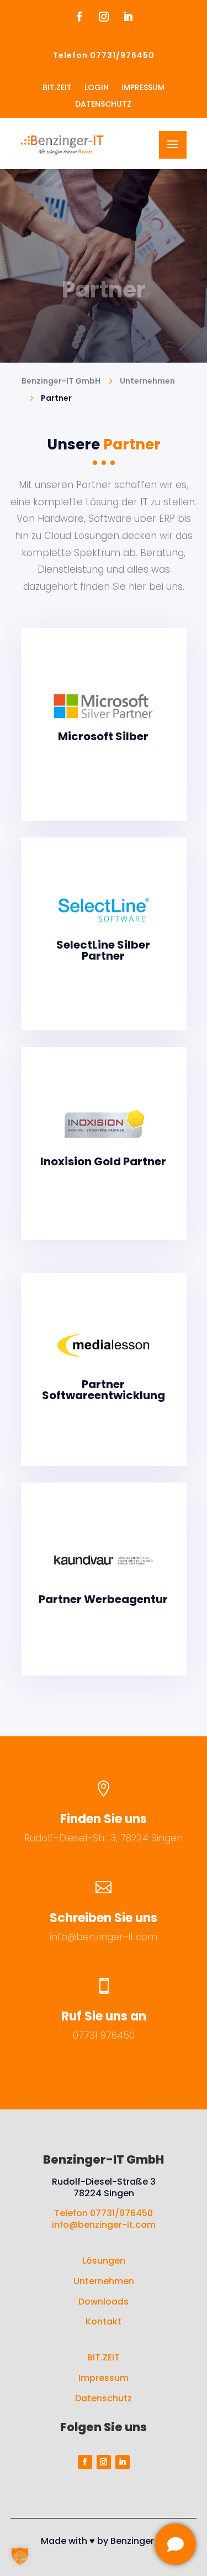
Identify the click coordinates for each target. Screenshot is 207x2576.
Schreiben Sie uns (104, 1918)
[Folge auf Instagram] (104, 17)
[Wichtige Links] (175, 2544)
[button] (20, 2556)
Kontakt (104, 2321)
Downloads (104, 2302)
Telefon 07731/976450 (104, 2213)
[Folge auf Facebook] (79, 17)
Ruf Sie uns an (104, 2016)
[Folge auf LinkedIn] (128, 17)
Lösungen (104, 2261)
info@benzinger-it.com (104, 1937)
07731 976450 (104, 2035)
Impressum (104, 2378)
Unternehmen (104, 2281)
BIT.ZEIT (104, 2357)
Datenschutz (104, 2398)
